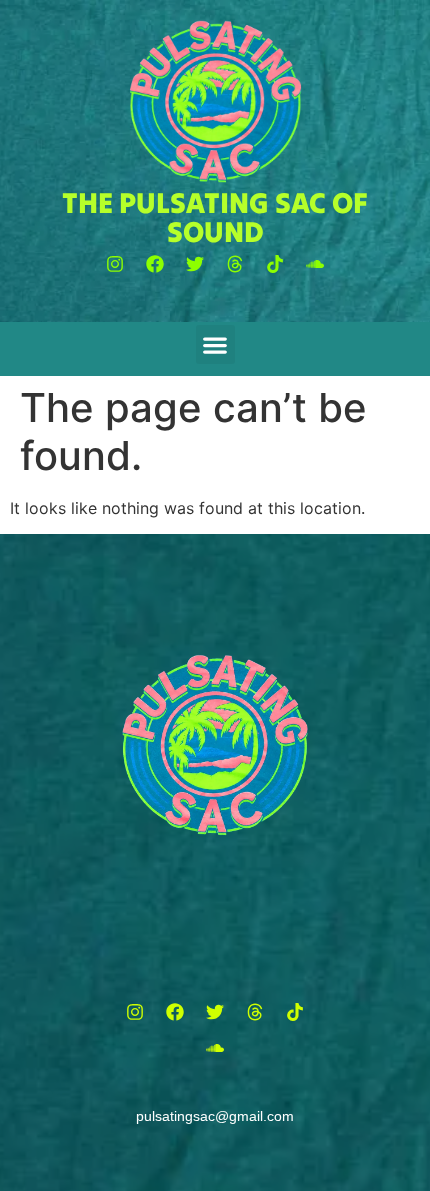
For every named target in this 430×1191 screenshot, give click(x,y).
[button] (115, 264)
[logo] (215, 101)
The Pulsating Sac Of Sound (215, 217)
